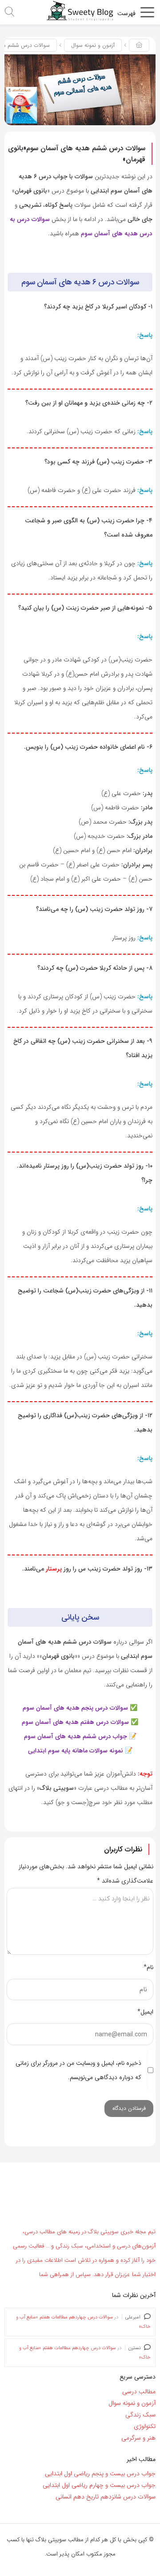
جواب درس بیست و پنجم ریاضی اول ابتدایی (100, 2473)
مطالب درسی (139, 2391)
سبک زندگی (140, 2414)
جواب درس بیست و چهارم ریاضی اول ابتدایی (99, 2485)
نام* (148, 1967)
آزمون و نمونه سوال (93, 45)
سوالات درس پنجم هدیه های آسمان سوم (75, 1708)
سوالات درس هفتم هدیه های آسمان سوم (75, 1722)
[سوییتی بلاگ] (80, 11)
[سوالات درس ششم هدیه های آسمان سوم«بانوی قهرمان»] (80, 90)
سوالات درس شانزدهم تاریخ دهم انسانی (106, 2497)
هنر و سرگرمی (138, 2437)
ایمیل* (145, 2012)
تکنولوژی (145, 2426)
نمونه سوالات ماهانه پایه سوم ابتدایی (76, 1751)
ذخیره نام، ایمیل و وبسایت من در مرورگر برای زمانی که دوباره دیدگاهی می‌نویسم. (78, 2070)
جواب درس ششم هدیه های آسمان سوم (76, 1736)
